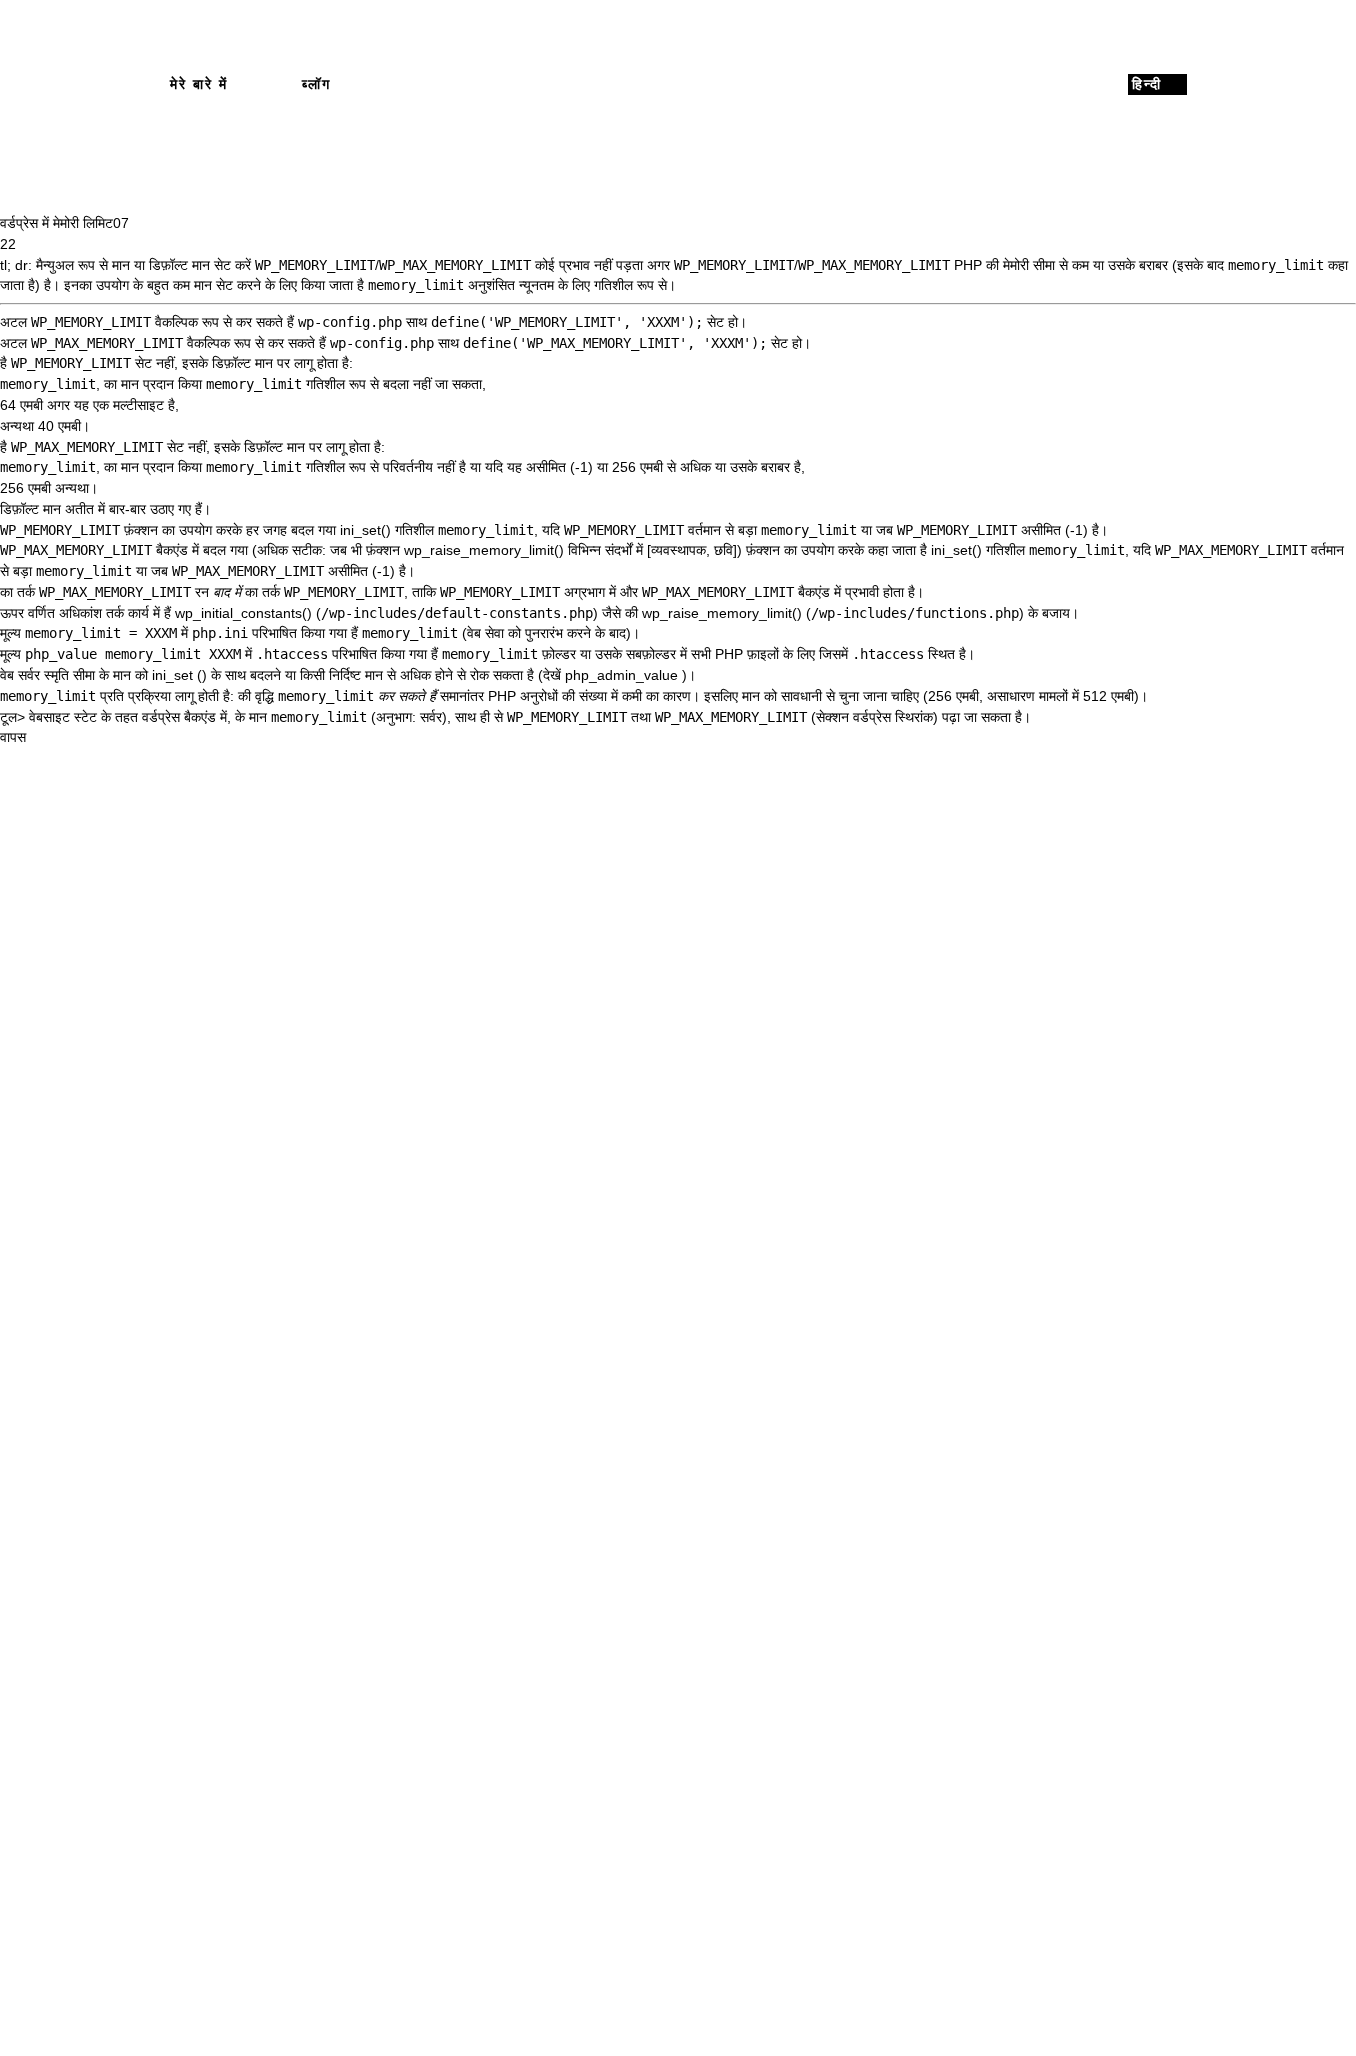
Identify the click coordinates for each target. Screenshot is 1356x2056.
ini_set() (365, 530)
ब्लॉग (316, 84)
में (101, 509)
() (202, 675)
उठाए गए (170, 509)
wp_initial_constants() (243, 613)
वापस (13, 737)
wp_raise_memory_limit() (484, 550)
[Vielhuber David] (678, 84)
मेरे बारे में (199, 84)
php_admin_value (621, 675)
